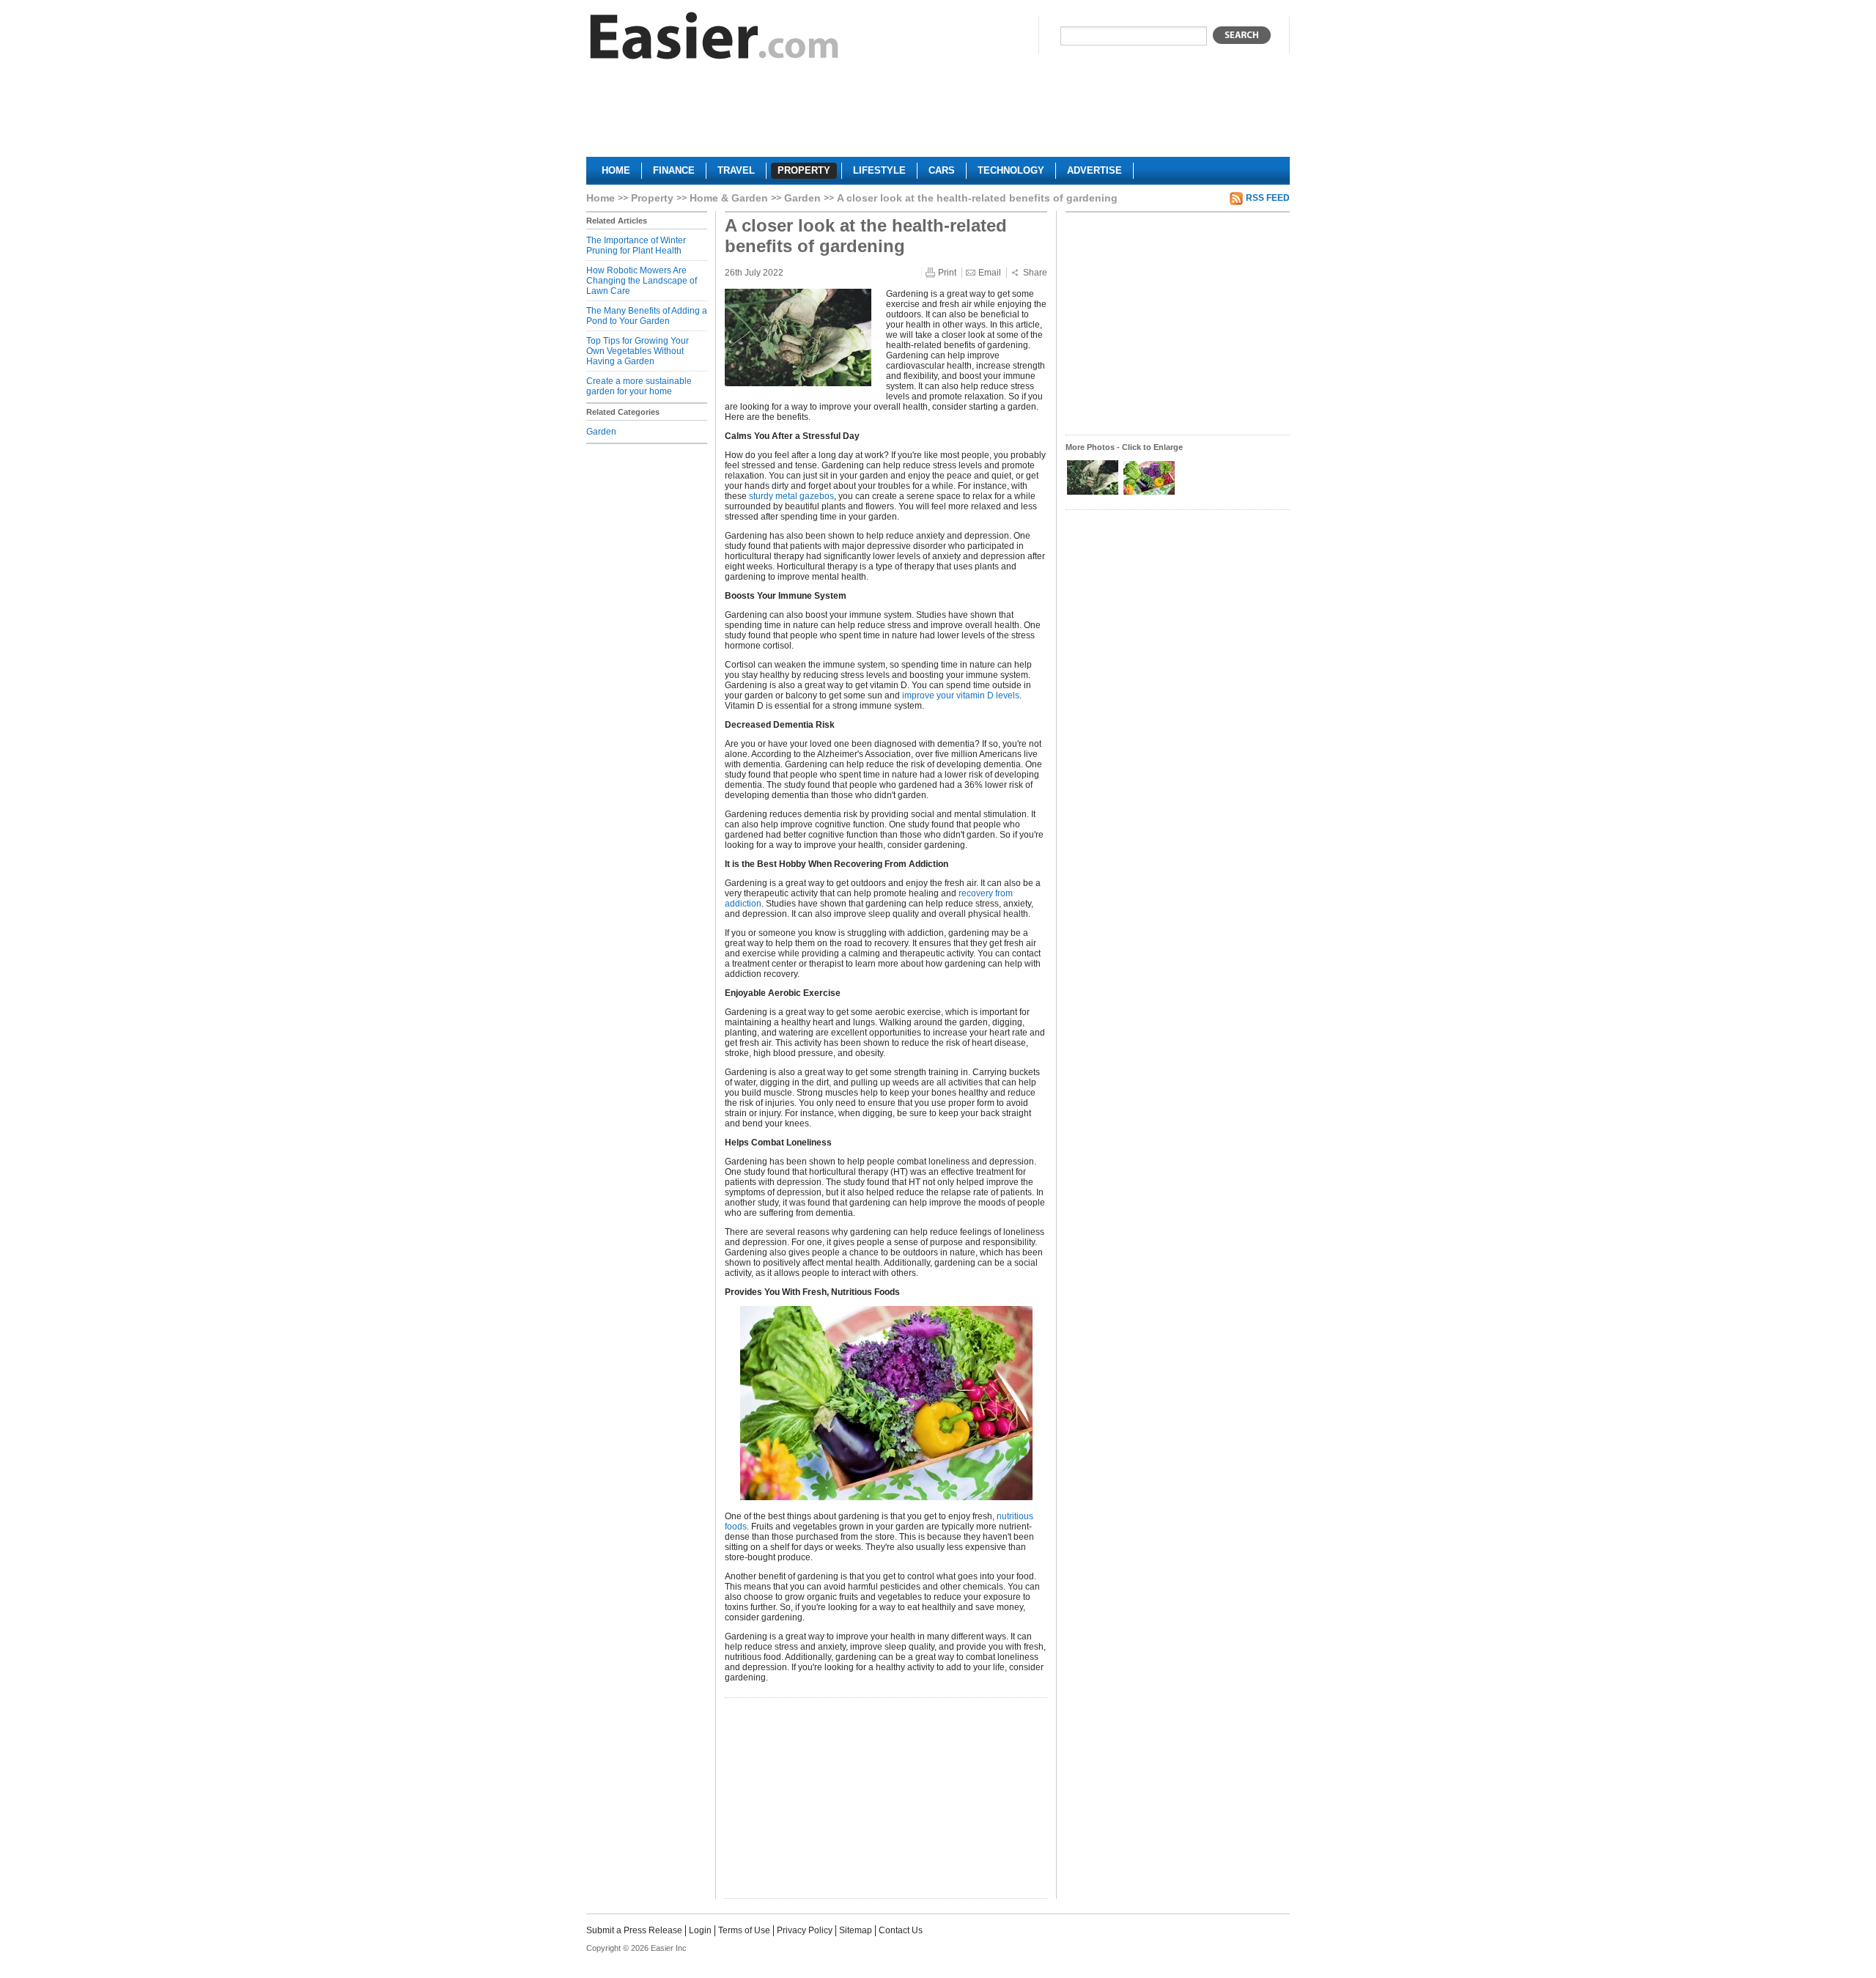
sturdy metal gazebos (791, 496)
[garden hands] (1094, 493)
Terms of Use (744, 1930)
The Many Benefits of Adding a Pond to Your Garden (647, 316)
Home (601, 198)
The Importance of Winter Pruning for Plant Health (636, 246)
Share (1035, 273)
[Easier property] (714, 39)
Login (700, 1930)
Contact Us (901, 1930)
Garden (802, 198)
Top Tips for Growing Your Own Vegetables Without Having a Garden (638, 351)
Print (947, 273)
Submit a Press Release (634, 1930)
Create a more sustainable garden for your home (639, 386)
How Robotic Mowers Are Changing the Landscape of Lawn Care (642, 281)
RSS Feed (1268, 198)
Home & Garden (729, 198)
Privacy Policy (805, 1930)
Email (990, 273)
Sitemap (856, 1930)
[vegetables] (1149, 493)
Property (652, 198)
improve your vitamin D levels (961, 695)
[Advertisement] (938, 114)
